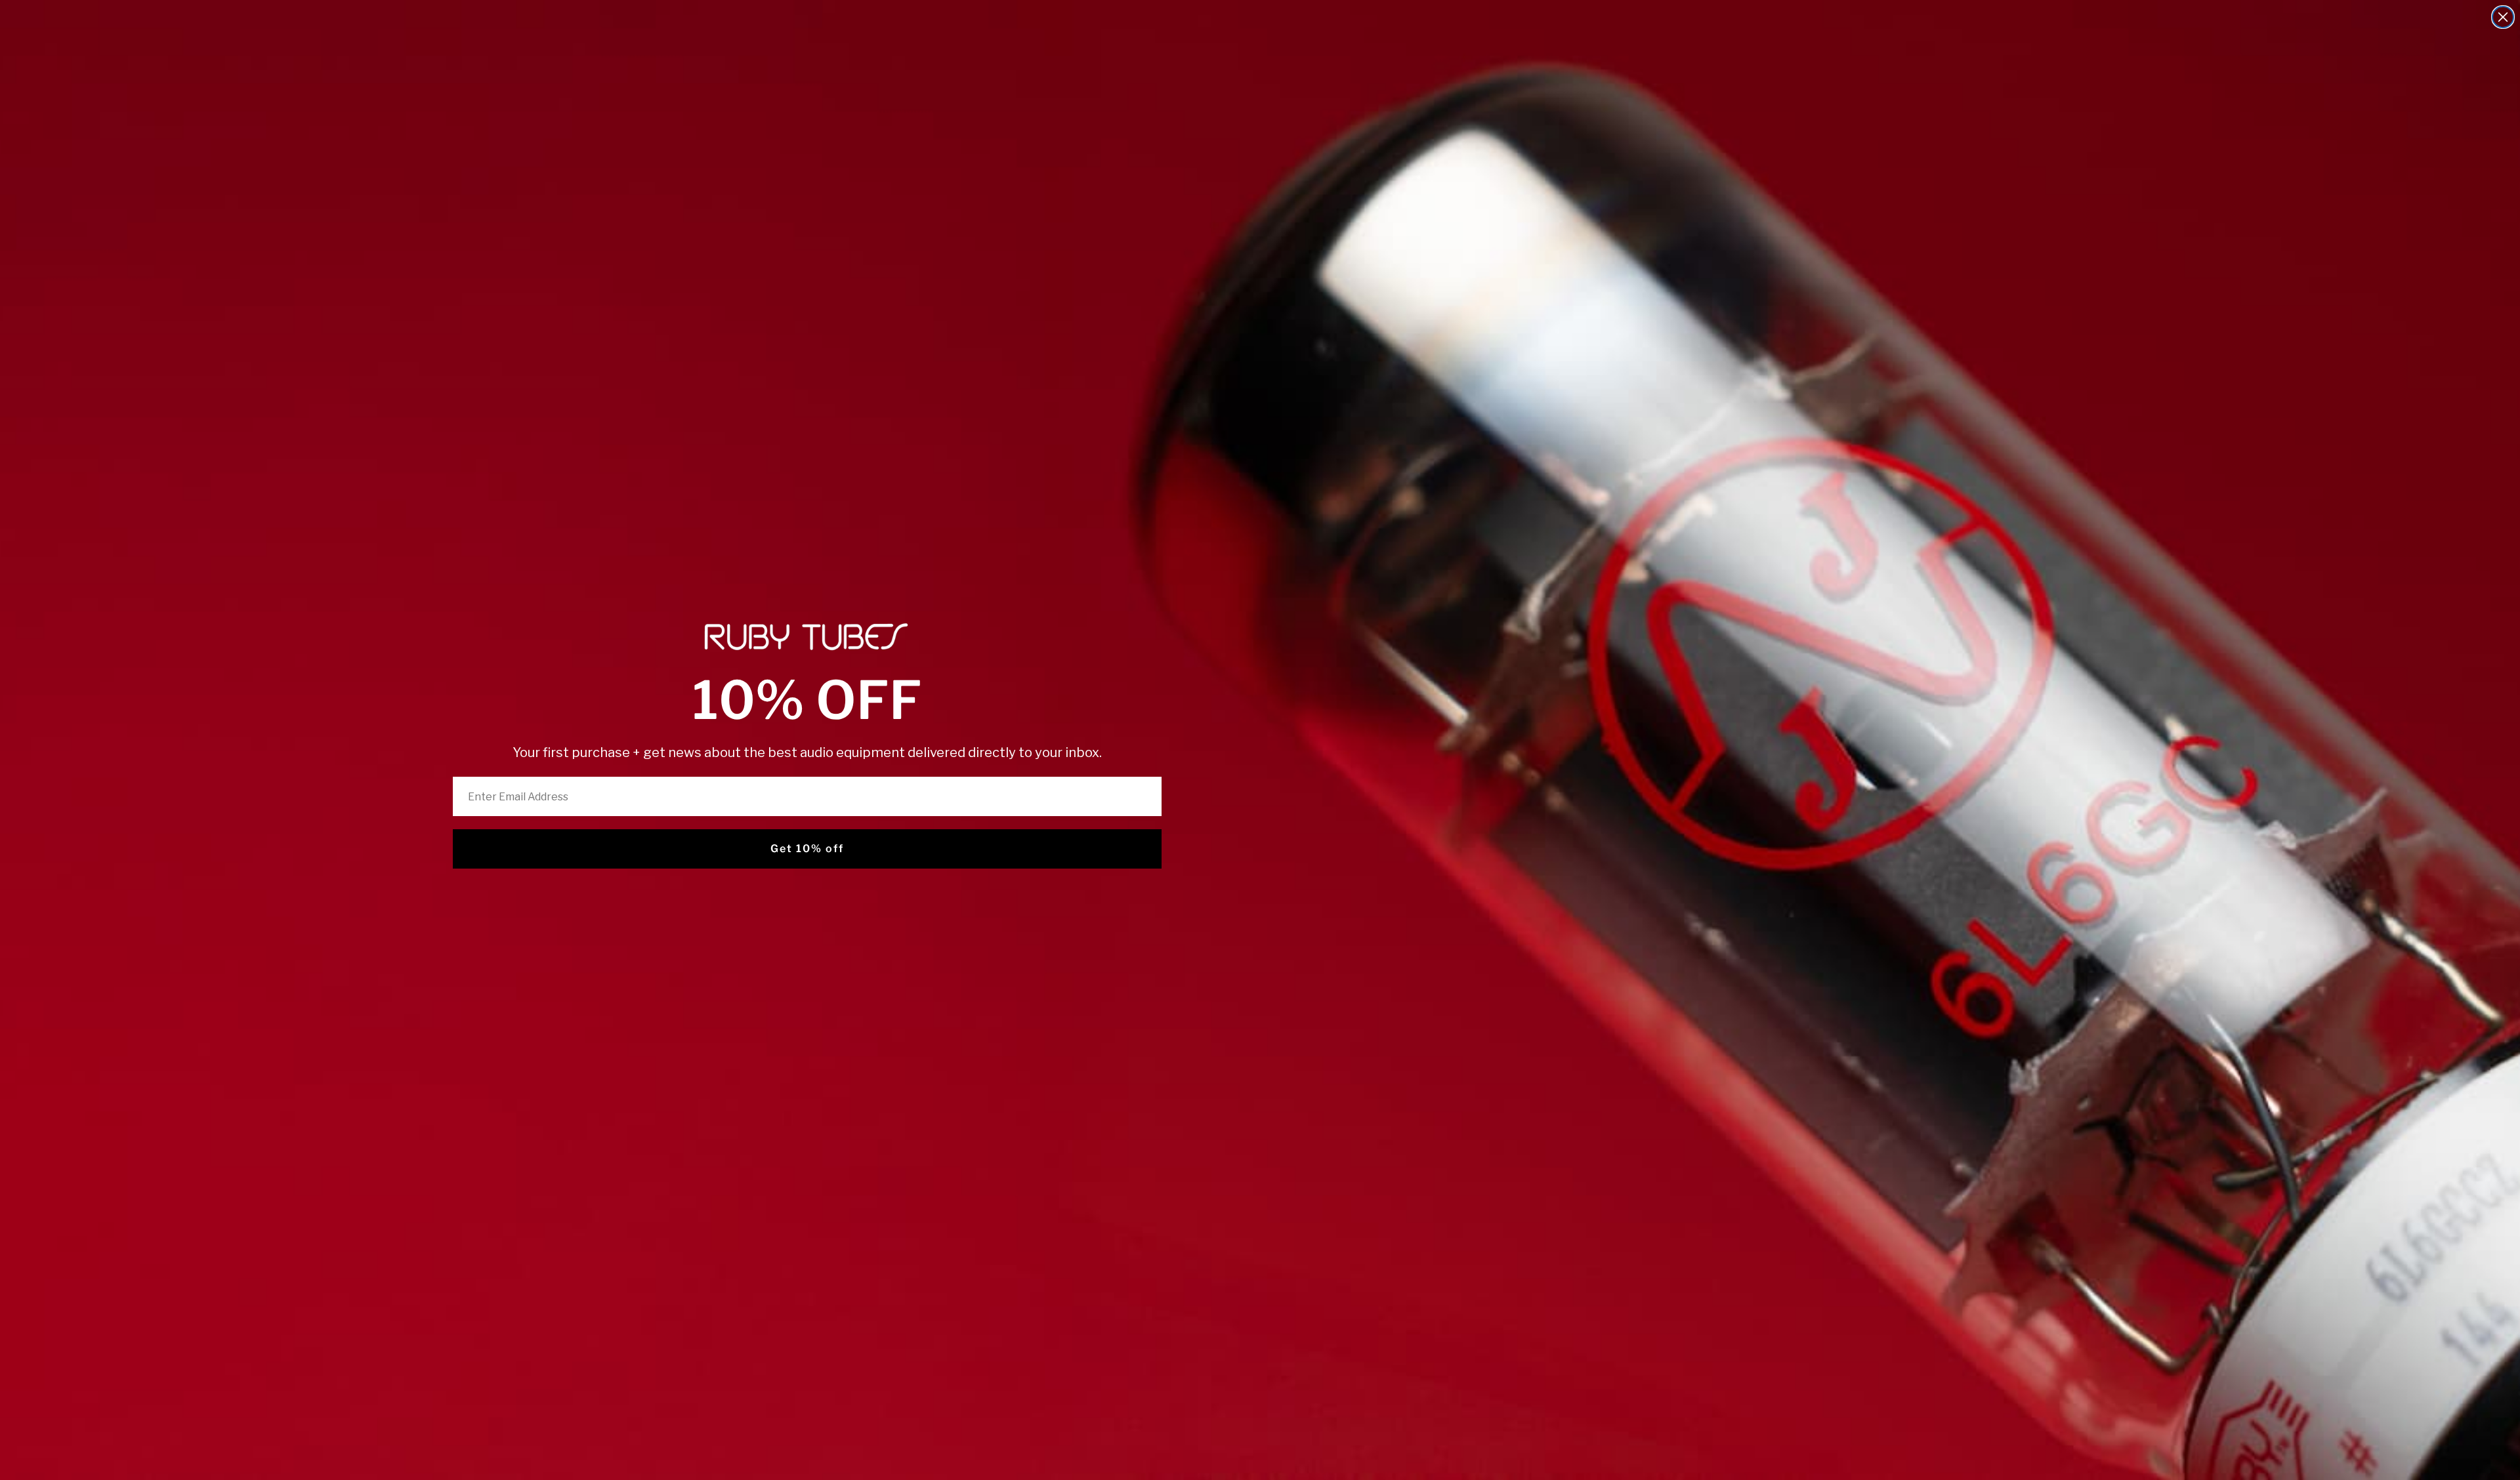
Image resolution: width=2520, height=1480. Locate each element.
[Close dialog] (2503, 17)
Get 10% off (807, 849)
